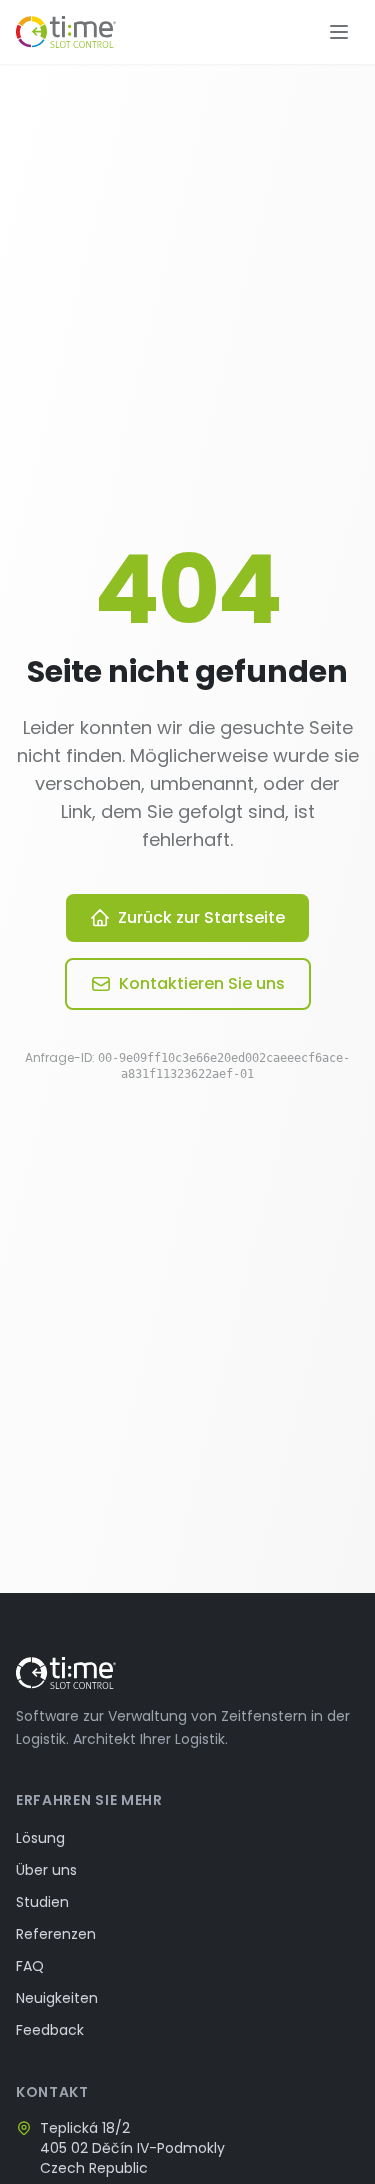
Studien (42, 1902)
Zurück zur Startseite (201, 917)
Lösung (40, 1838)
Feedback (50, 2030)
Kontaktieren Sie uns (202, 983)
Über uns (46, 1870)
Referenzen (56, 1934)
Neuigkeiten (57, 1998)
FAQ (30, 1966)
